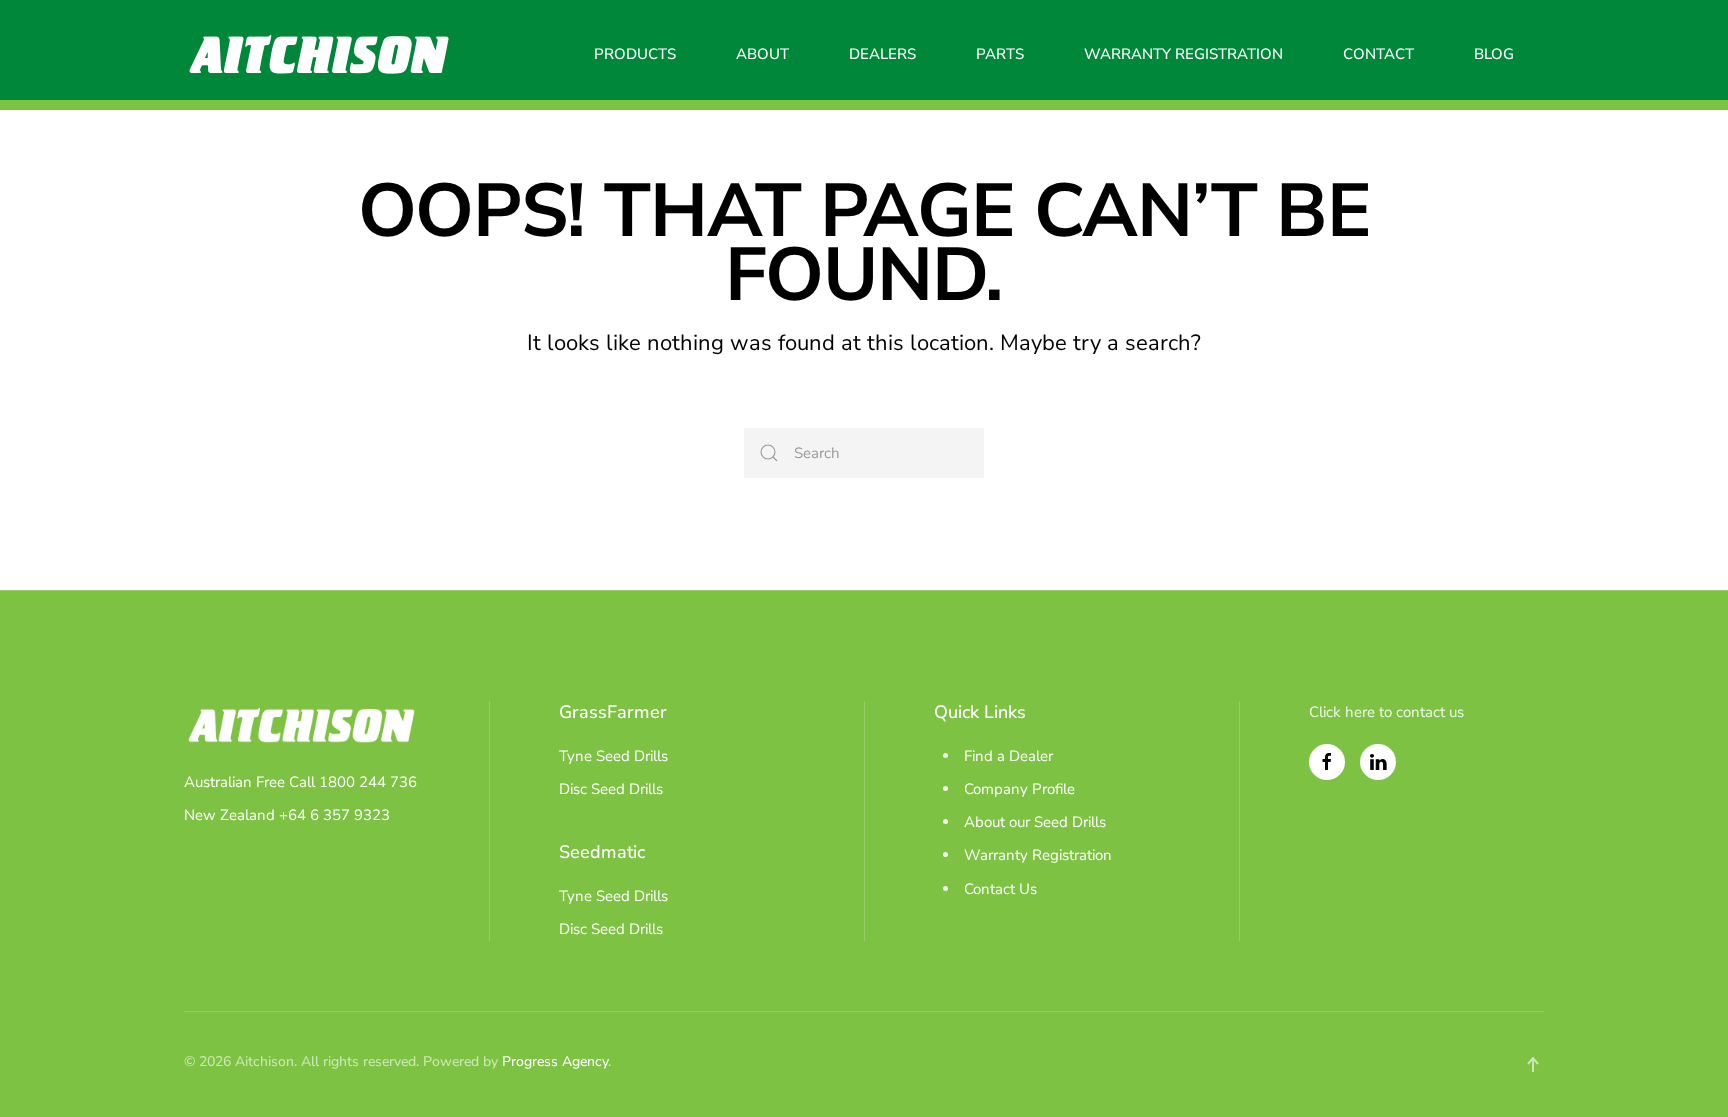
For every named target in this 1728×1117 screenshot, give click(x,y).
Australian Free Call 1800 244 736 (300, 782)
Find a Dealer (1008, 756)
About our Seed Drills (1035, 822)
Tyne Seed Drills (613, 756)
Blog (1494, 54)
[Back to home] (319, 55)
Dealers (882, 54)
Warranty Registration (1183, 54)
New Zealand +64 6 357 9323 (287, 815)
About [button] (762, 54)
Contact (1378, 54)
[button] (1533, 1064)
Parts (1000, 54)
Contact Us (1000, 889)
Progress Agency (555, 1061)
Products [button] (635, 54)
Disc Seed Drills (611, 789)
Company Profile (1019, 789)
